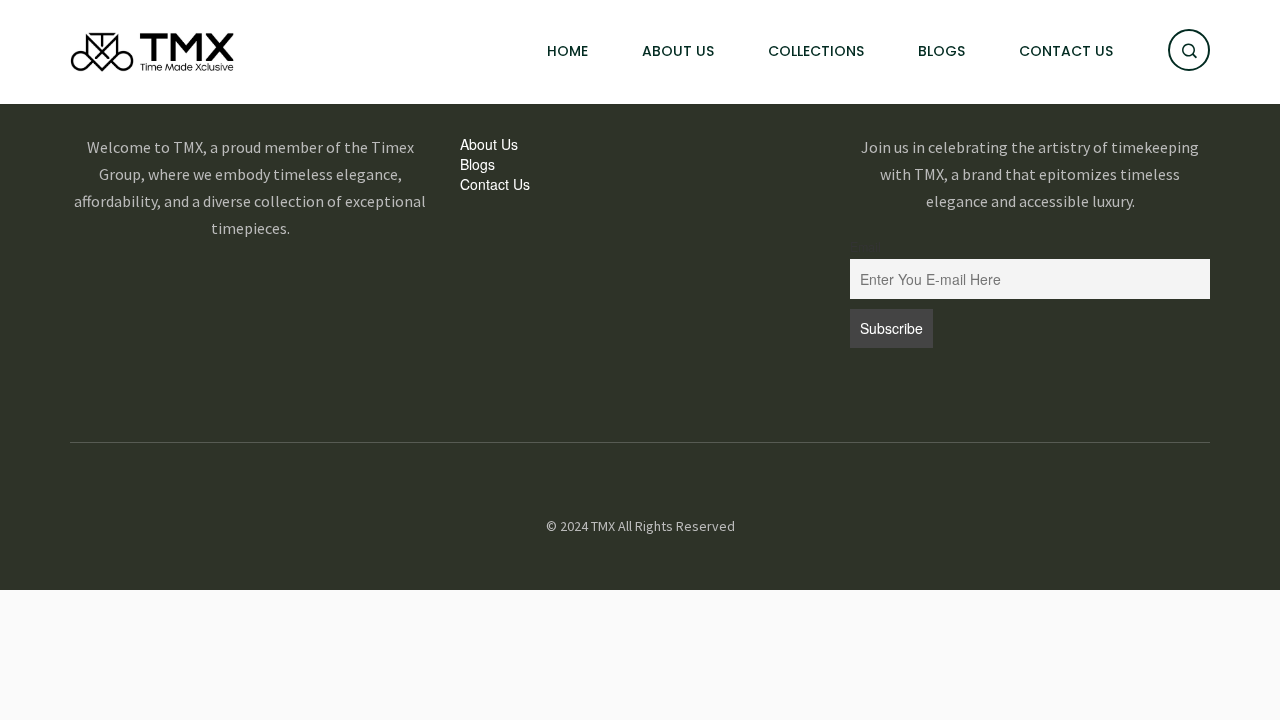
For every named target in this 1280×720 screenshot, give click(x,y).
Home (567, 51)
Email (865, 247)
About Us (678, 51)
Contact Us (1066, 51)
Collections (816, 51)
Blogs (941, 51)
